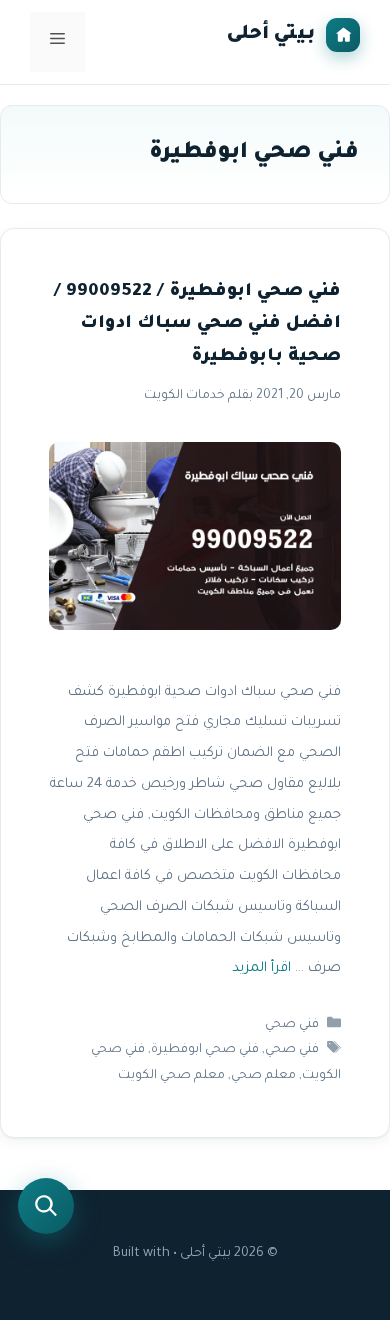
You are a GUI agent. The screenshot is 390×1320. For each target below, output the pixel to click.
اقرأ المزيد (261, 969)
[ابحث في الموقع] (46, 1206)
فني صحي (292, 1025)
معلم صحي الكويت (171, 1076)
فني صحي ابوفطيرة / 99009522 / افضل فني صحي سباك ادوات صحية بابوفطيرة (197, 325)
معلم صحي (263, 1076)
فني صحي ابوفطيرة (205, 1051)
